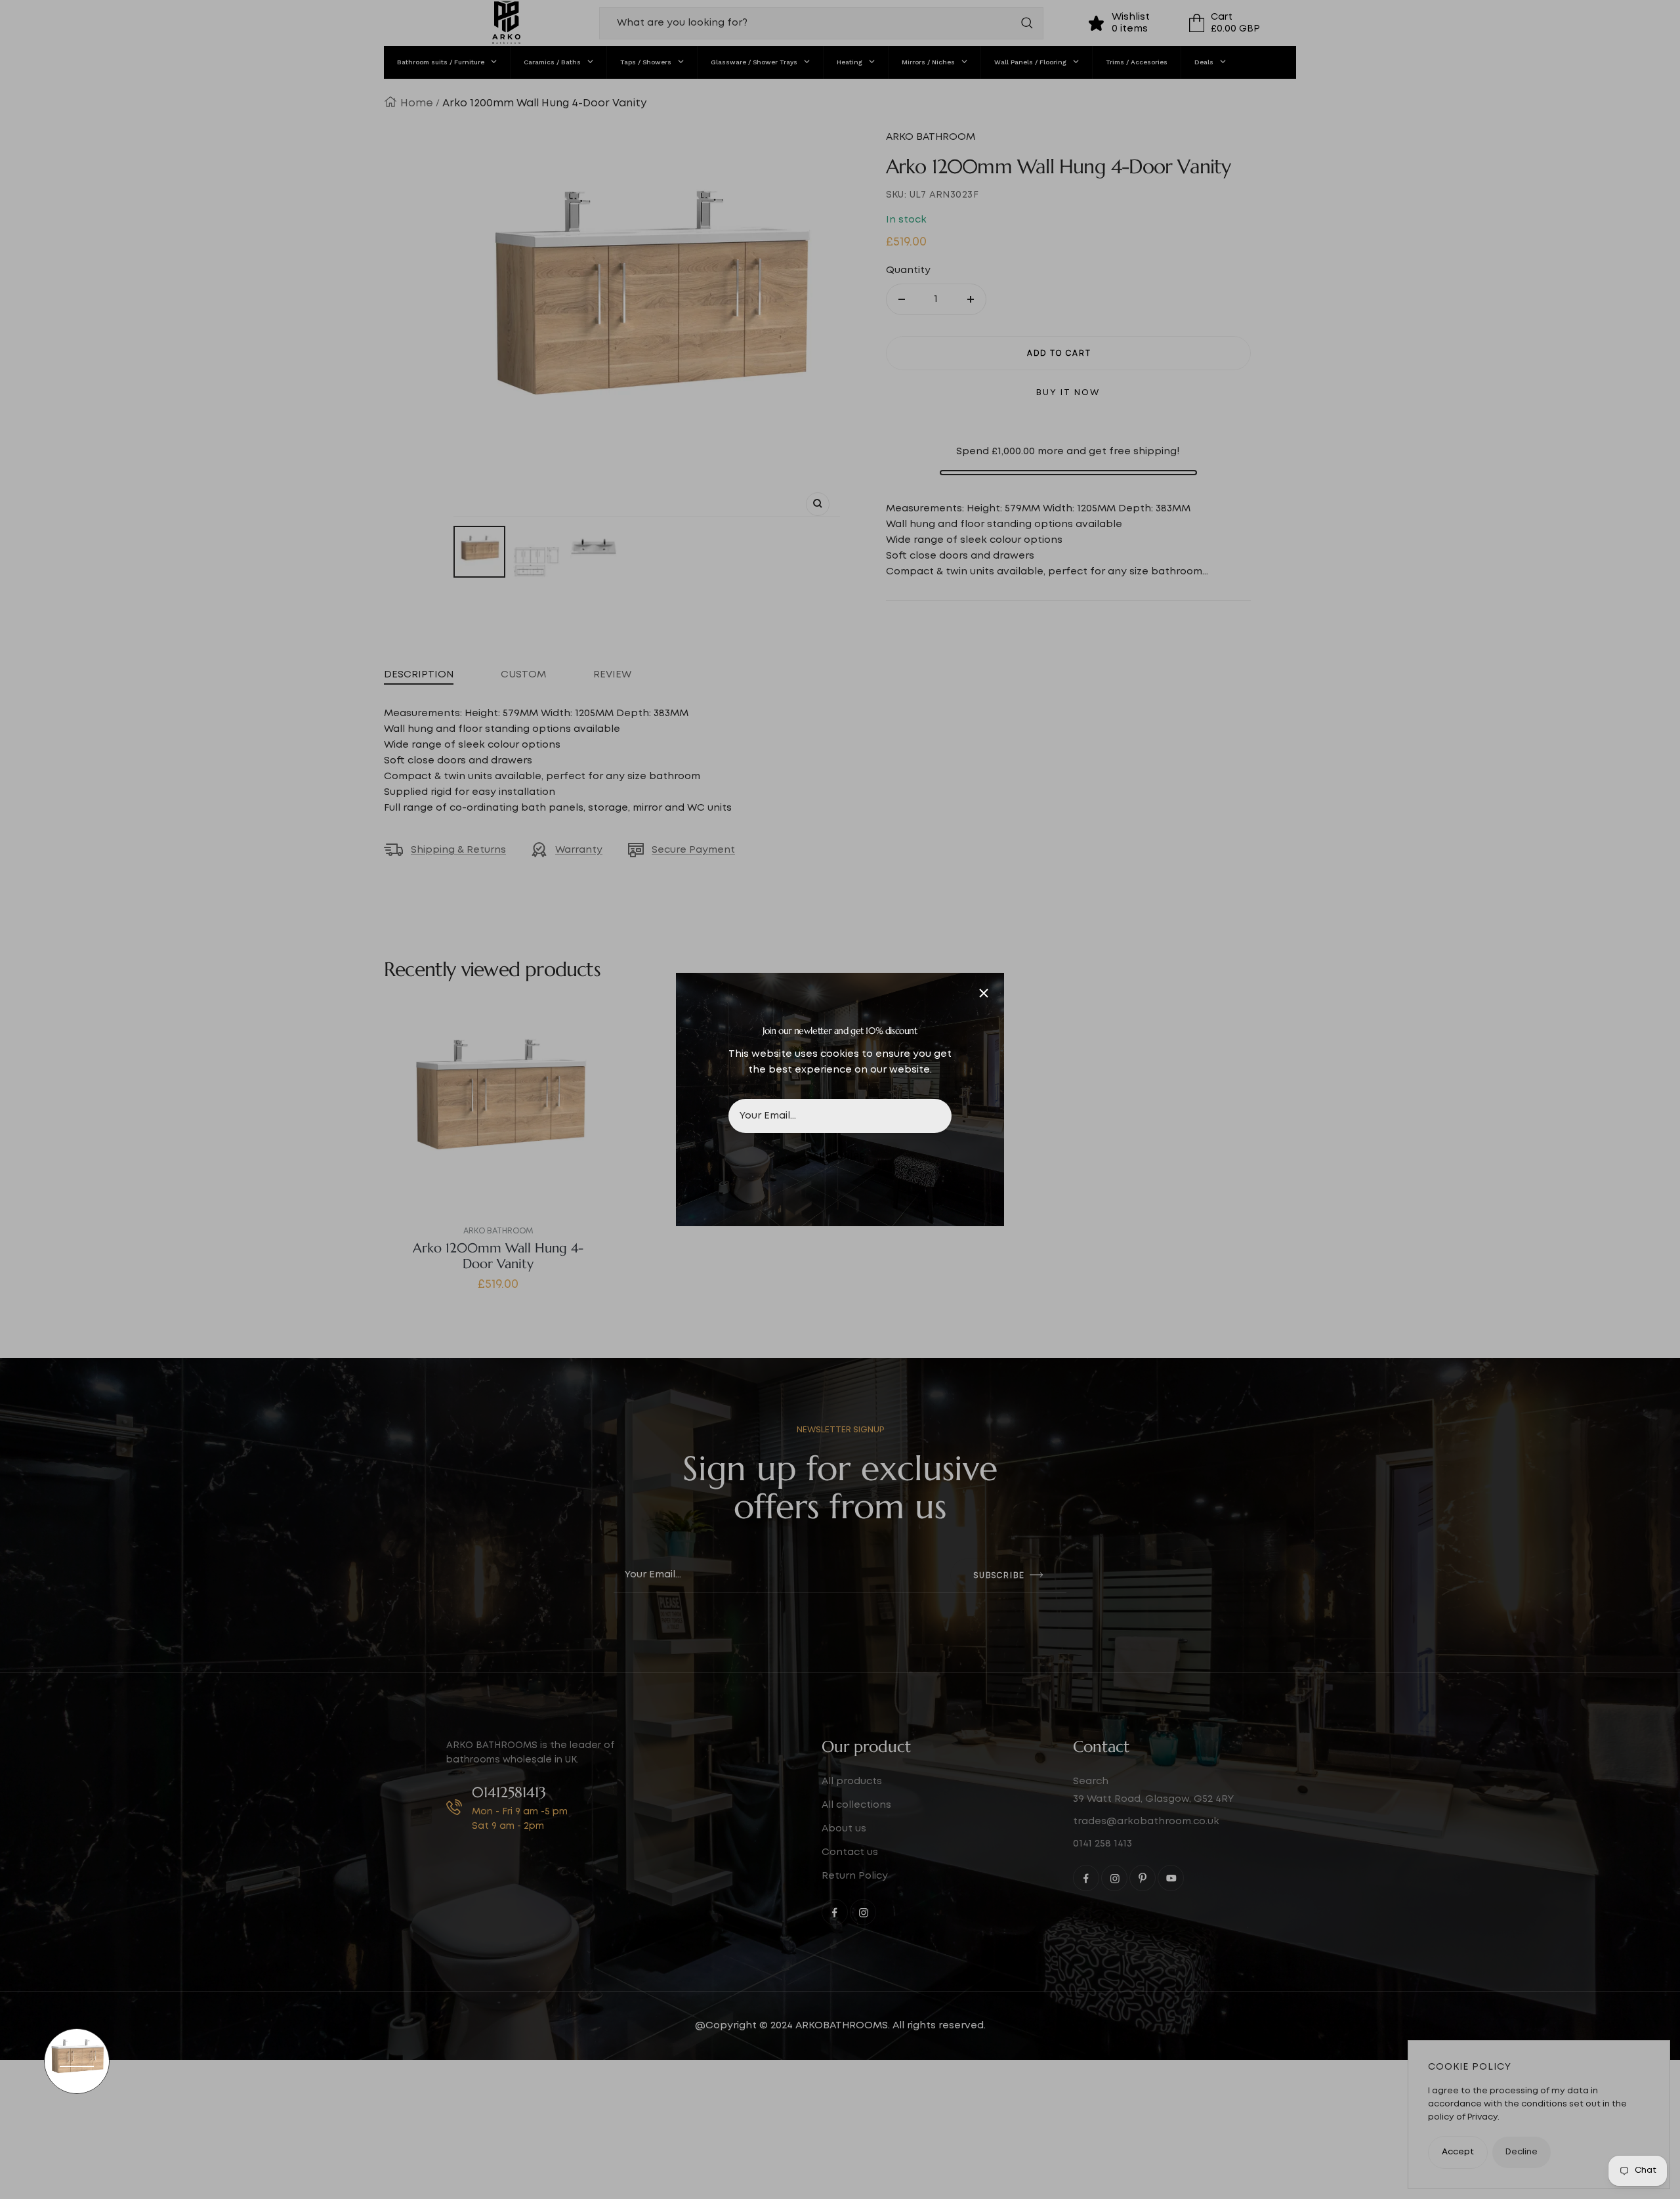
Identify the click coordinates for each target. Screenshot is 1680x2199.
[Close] (984, 993)
